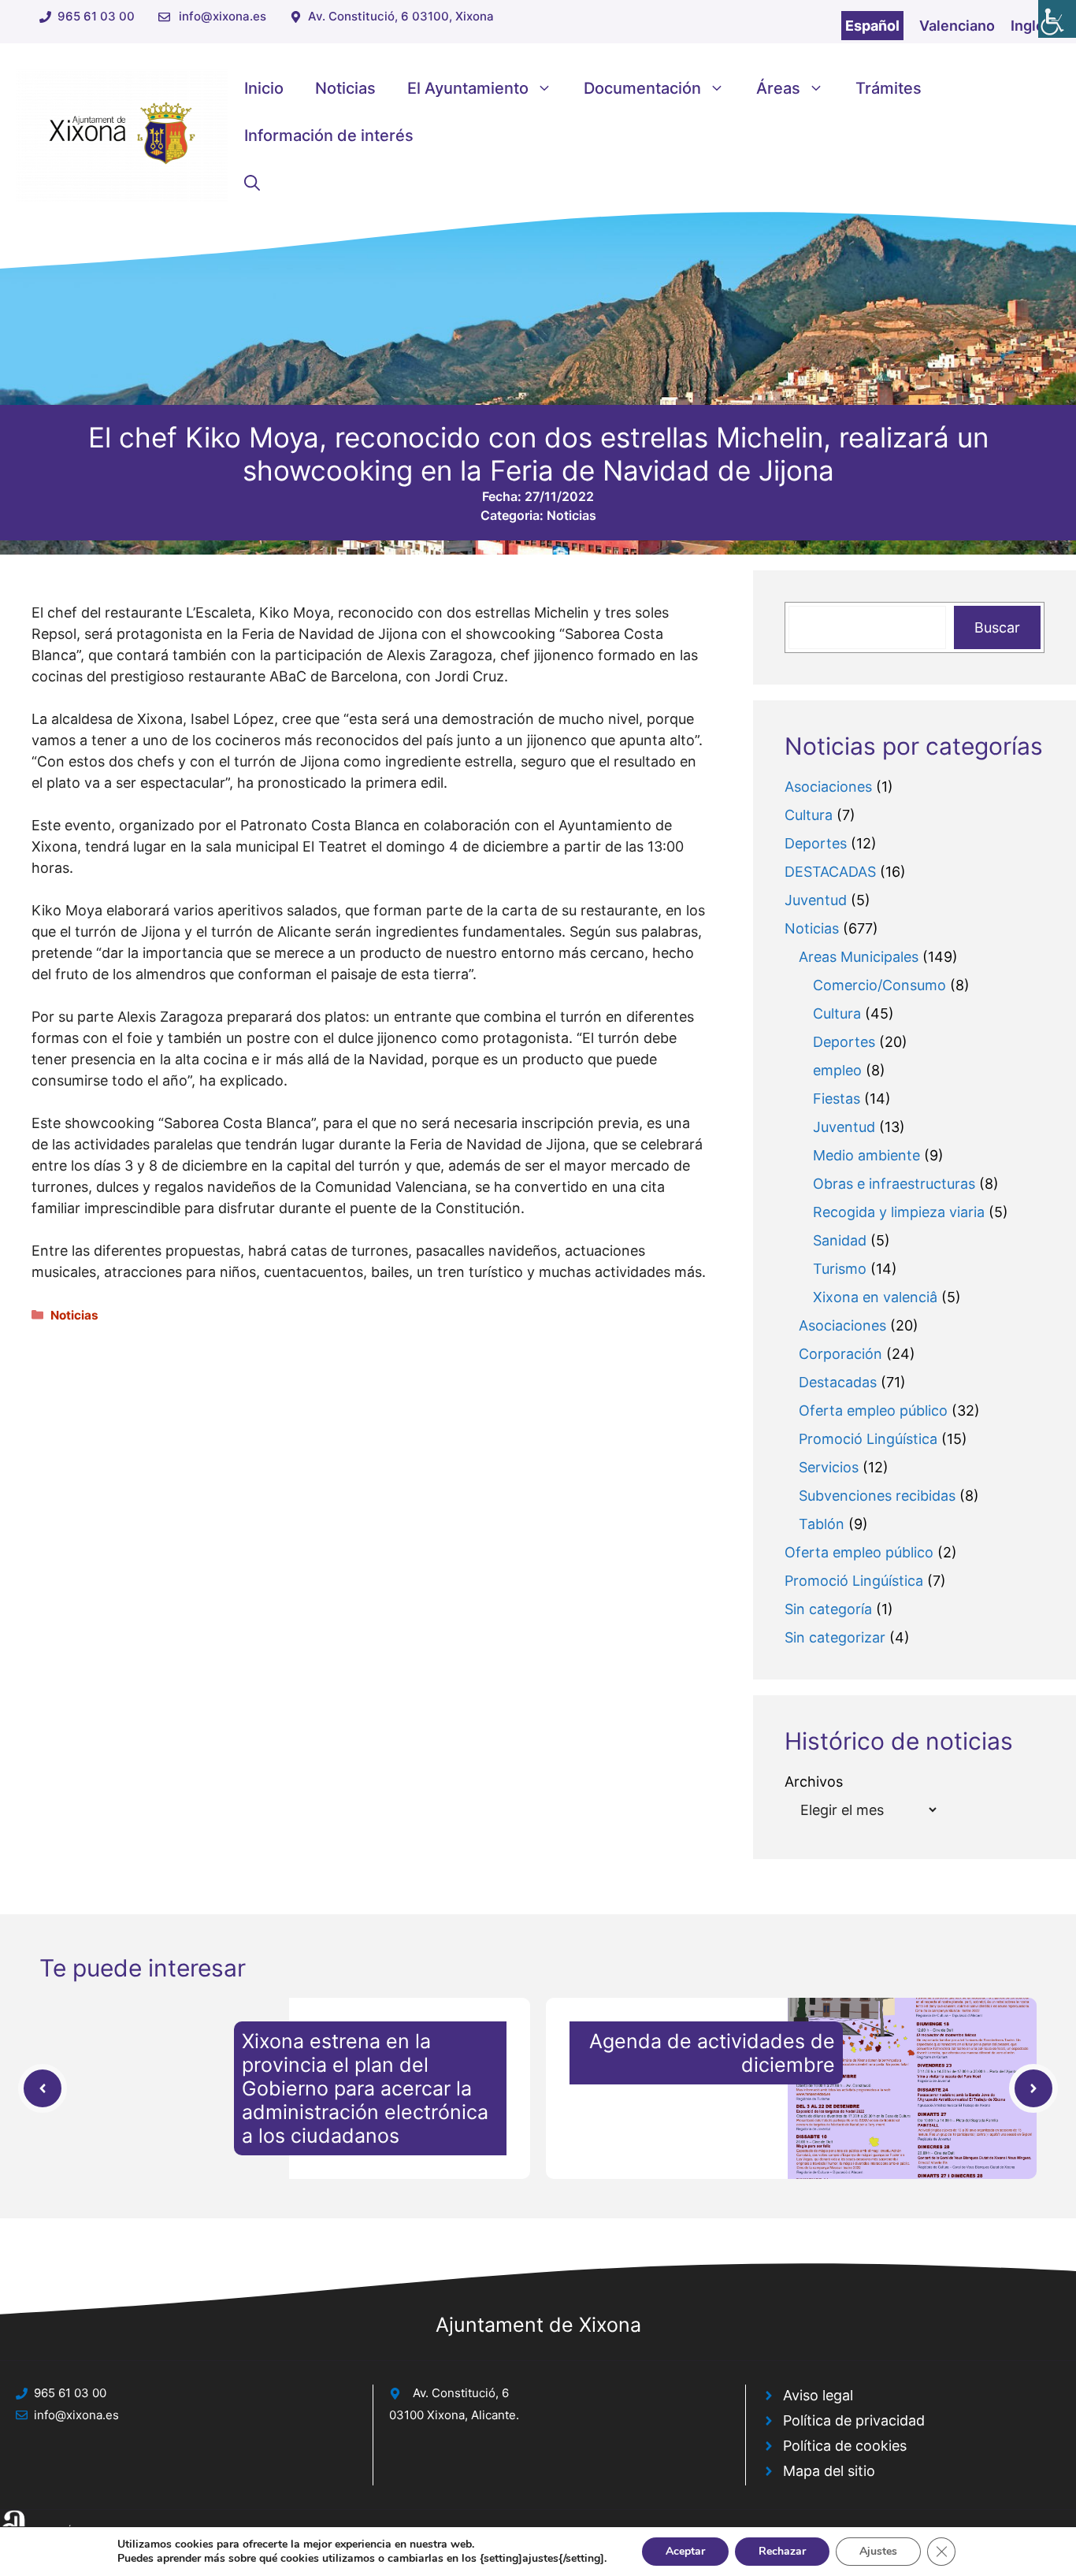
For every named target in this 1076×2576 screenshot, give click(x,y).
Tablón (822, 1524)
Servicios (829, 1467)
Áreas (778, 88)
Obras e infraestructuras (894, 1184)
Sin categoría (828, 1609)
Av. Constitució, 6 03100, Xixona (401, 16)
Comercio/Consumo (879, 985)
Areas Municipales (859, 957)
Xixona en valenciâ (875, 1297)
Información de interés (329, 135)
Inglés (1031, 26)
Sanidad (840, 1240)
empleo (837, 1070)
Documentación (642, 88)
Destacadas (838, 1382)
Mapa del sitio (829, 2471)
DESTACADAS (830, 872)
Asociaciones (828, 787)
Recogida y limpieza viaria (899, 1212)
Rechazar (782, 2551)
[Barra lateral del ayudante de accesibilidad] (1057, 19)
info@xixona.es (223, 16)
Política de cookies (845, 2446)
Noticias (345, 88)
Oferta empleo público (873, 1410)
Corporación (840, 1354)
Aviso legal (818, 2395)
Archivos (814, 1782)
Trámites (889, 88)
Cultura (809, 815)
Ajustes (878, 2551)
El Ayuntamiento (468, 88)
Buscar (997, 627)
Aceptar (685, 2551)
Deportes (816, 843)
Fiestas (837, 1099)
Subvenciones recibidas (877, 1496)
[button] (252, 183)
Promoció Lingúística (868, 1439)
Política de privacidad (854, 2420)
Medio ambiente (866, 1155)
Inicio (264, 88)
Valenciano (957, 26)
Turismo (840, 1269)
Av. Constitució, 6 (461, 2393)
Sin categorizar (835, 1637)
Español (872, 26)
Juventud (816, 900)
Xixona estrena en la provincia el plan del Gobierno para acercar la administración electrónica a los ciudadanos (365, 2088)
